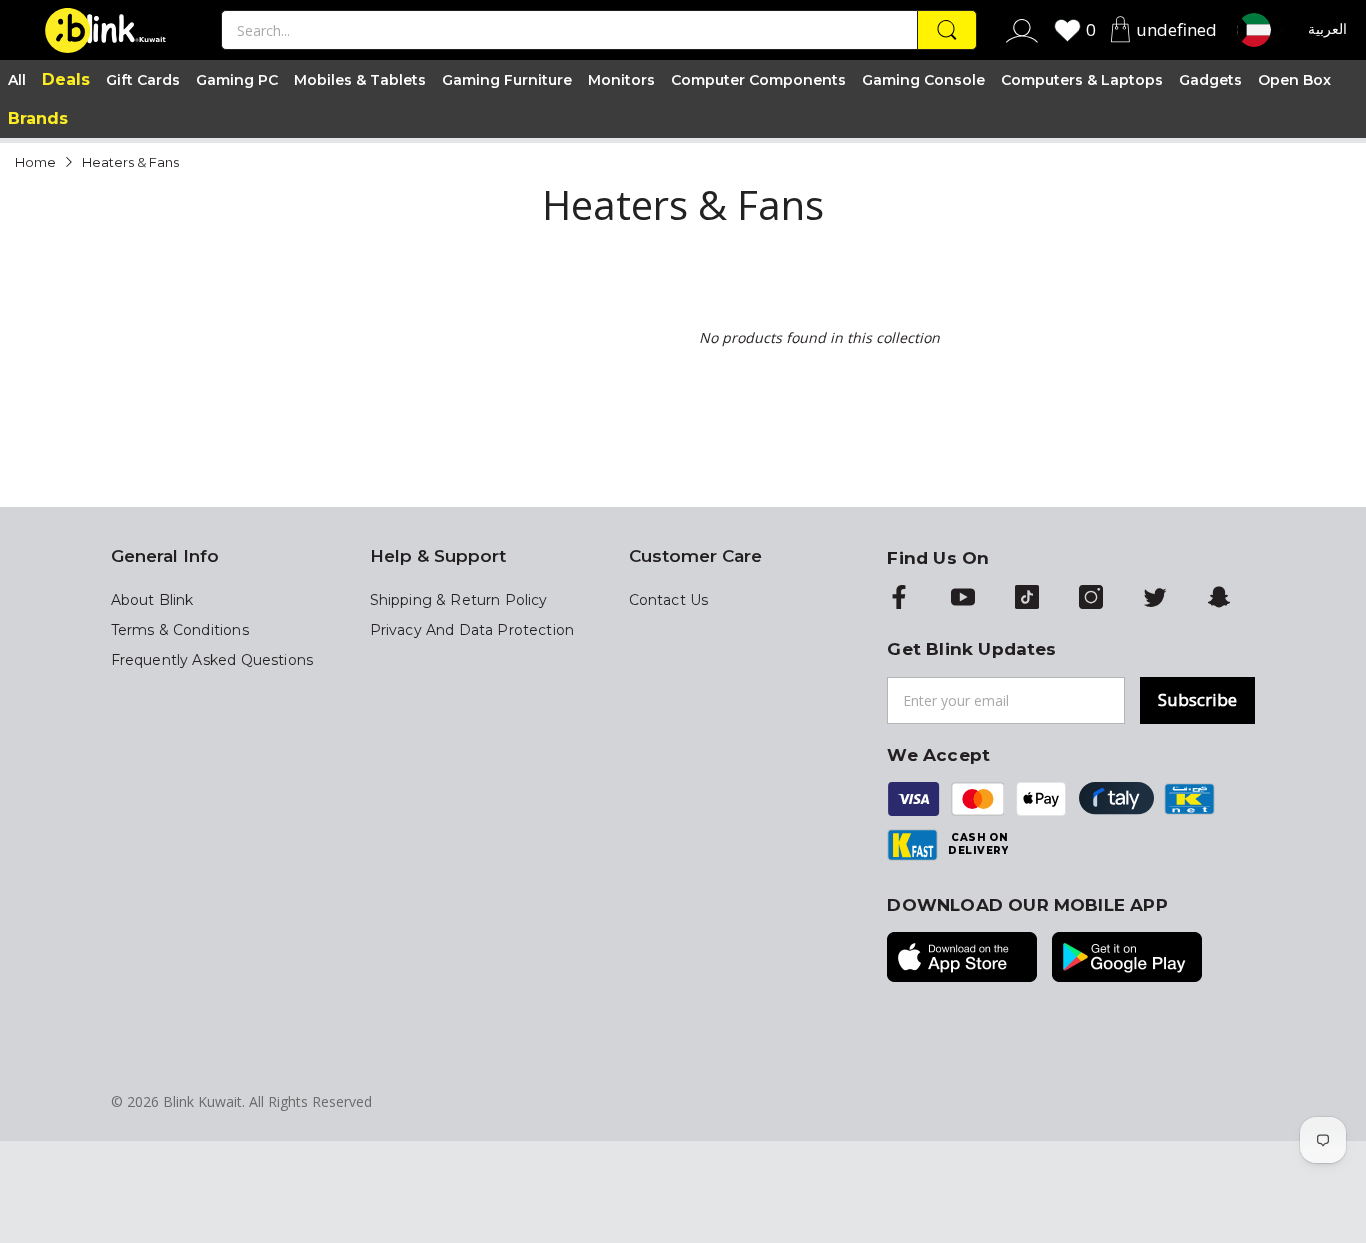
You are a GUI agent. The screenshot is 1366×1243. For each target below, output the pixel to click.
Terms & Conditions (180, 630)
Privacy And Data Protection (472, 630)
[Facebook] (899, 599)
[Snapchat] (1219, 599)
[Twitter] (1155, 599)
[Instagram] (1091, 599)
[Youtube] (963, 599)
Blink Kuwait (202, 1101)
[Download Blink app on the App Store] (962, 959)
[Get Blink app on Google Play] (1127, 959)
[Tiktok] (1027, 599)
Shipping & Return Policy (459, 600)
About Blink (152, 600)
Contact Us (669, 600)
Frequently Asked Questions (212, 660)
